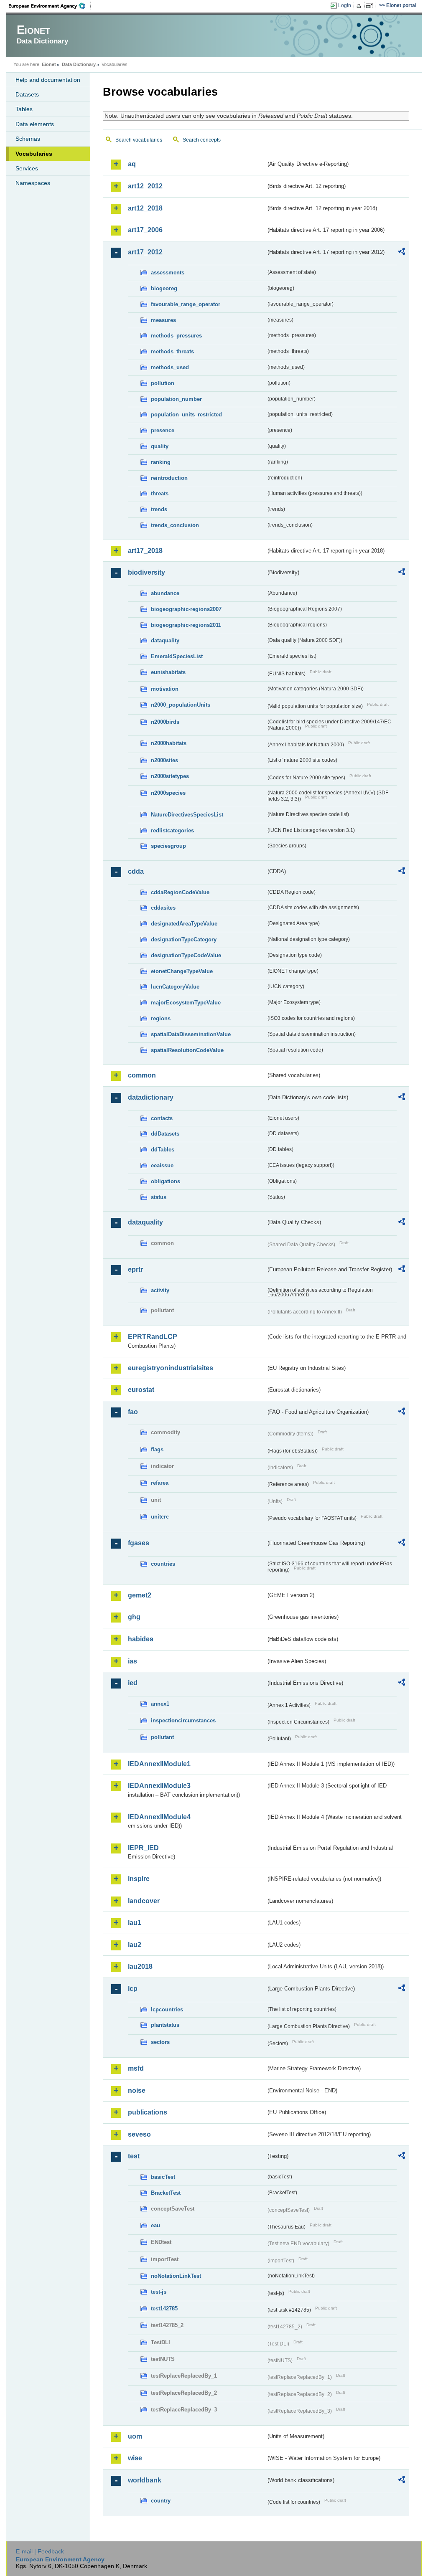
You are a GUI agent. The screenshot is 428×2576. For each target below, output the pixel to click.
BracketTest (166, 2193)
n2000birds (165, 722)
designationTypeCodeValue (186, 955)
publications (148, 2112)
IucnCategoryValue (175, 987)
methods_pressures (176, 336)
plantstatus (165, 2025)
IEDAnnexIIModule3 (159, 1786)
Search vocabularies (139, 140)
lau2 (135, 1945)
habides (141, 1639)
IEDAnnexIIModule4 (159, 1817)
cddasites (163, 908)
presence (163, 430)
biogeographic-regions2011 (186, 625)
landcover (144, 1901)
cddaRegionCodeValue (180, 892)
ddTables (163, 1150)
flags (157, 1449)
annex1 (160, 1704)
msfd (136, 2068)
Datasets (27, 94)
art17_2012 (145, 252)
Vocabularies (34, 154)
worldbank (145, 2480)
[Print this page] (360, 6)
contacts (162, 1118)
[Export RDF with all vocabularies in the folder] (402, 253)
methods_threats (172, 351)
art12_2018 (145, 208)
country (161, 2501)
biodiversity (146, 572)
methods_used (170, 367)
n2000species (168, 793)
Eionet (49, 64)
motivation (165, 689)
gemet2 (140, 1595)
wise (135, 2458)
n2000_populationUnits (181, 705)
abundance (165, 593)
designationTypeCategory (184, 939)
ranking (161, 462)
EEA (50, 6)
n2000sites (164, 760)
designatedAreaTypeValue (184, 924)
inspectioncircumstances (183, 1720)
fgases (139, 1543)
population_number (176, 399)
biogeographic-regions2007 (186, 609)
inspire (139, 1879)
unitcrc (160, 1517)
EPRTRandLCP (153, 1337)
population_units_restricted (186, 415)
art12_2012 (145, 186)
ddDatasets (165, 1134)
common (142, 1075)
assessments (168, 273)
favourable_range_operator (186, 304)
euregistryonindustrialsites (171, 1368)
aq (132, 164)
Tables (24, 109)
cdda (136, 871)
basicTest (163, 2177)
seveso (139, 2134)
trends (159, 509)
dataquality (165, 640)
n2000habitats (169, 743)
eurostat (141, 1390)
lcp (133, 1989)
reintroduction (169, 478)
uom (135, 2436)
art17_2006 (145, 230)
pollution (163, 383)
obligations (166, 1181)
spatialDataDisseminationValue (191, 1034)
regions (161, 1018)
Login (345, 5)
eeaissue (162, 1165)
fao (133, 1412)
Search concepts (202, 140)
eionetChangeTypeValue (182, 971)
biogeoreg (164, 288)
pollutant (162, 1737)
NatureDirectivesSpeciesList (187, 815)
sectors (160, 2042)
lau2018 (140, 1966)
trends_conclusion (175, 525)
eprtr (135, 1269)
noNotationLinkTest (176, 2276)
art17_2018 (145, 551)
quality (160, 446)
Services (27, 168)
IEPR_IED (143, 1848)
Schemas (28, 139)
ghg (134, 1617)
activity (160, 1290)
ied (133, 1683)
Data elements (35, 124)
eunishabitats (168, 672)
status (159, 1197)
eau (155, 2225)
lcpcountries (167, 2009)
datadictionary (151, 1097)
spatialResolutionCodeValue (187, 1050)
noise (137, 2090)
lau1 (135, 1923)
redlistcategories (172, 830)
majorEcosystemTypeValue (186, 1003)
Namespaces (33, 183)
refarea (160, 1483)
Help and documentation (48, 80)
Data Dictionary (79, 64)
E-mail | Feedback (40, 2551)
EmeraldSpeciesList (177, 656)
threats (160, 493)
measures (163, 320)
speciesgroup (168, 846)
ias (132, 1661)
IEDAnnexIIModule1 (159, 1764)
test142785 (164, 2309)
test (134, 2156)
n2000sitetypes (170, 776)
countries (163, 1564)
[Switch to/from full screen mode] (371, 6)
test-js (159, 2292)
